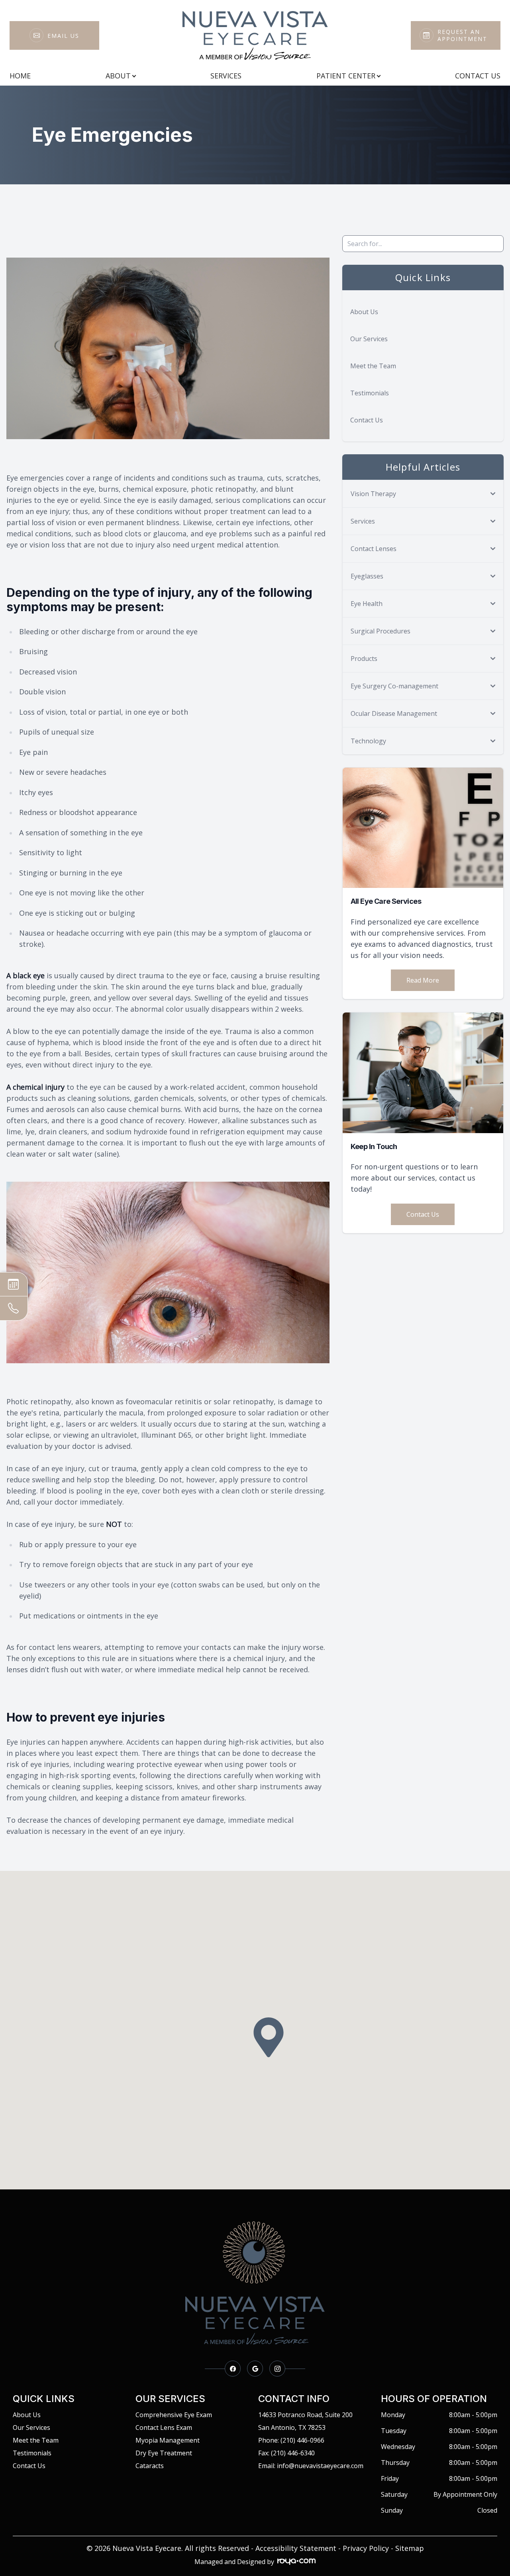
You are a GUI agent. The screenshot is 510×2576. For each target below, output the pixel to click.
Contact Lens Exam (164, 2427)
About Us (364, 312)
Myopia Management (168, 2440)
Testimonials (370, 393)
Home (20, 76)
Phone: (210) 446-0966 (291, 2440)
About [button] (118, 76)
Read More (423, 980)
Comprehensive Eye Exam (174, 2415)
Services (226, 76)
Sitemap (410, 2548)
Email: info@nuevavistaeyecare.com (311, 2466)
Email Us (63, 36)
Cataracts (150, 2466)
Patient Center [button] (346, 76)
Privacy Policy (366, 2548)
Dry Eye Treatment (164, 2453)
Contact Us (478, 76)
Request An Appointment (462, 35)
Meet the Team (373, 366)
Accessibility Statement (296, 2548)
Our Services (369, 339)
